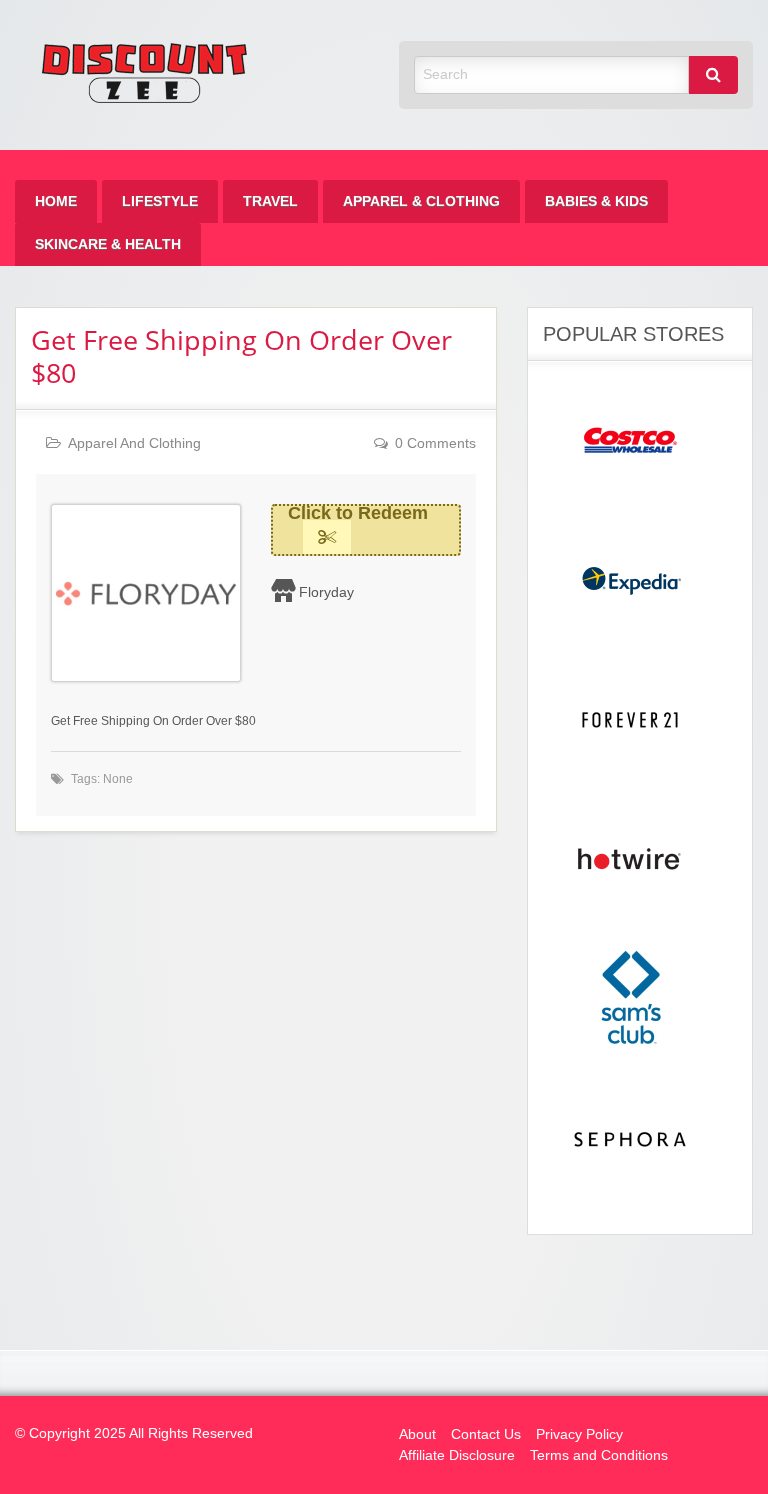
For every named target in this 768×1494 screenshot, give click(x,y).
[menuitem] (56, 201)
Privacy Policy (579, 1434)
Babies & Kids (596, 201)
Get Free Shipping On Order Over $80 (241, 356)
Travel (270, 201)
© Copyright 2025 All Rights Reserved (134, 1433)
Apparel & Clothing (421, 201)
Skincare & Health (108, 244)
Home (56, 201)
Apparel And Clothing (134, 443)
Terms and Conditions (599, 1455)
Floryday (326, 592)
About (417, 1434)
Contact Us (486, 1434)
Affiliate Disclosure (457, 1455)
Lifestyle (160, 201)
